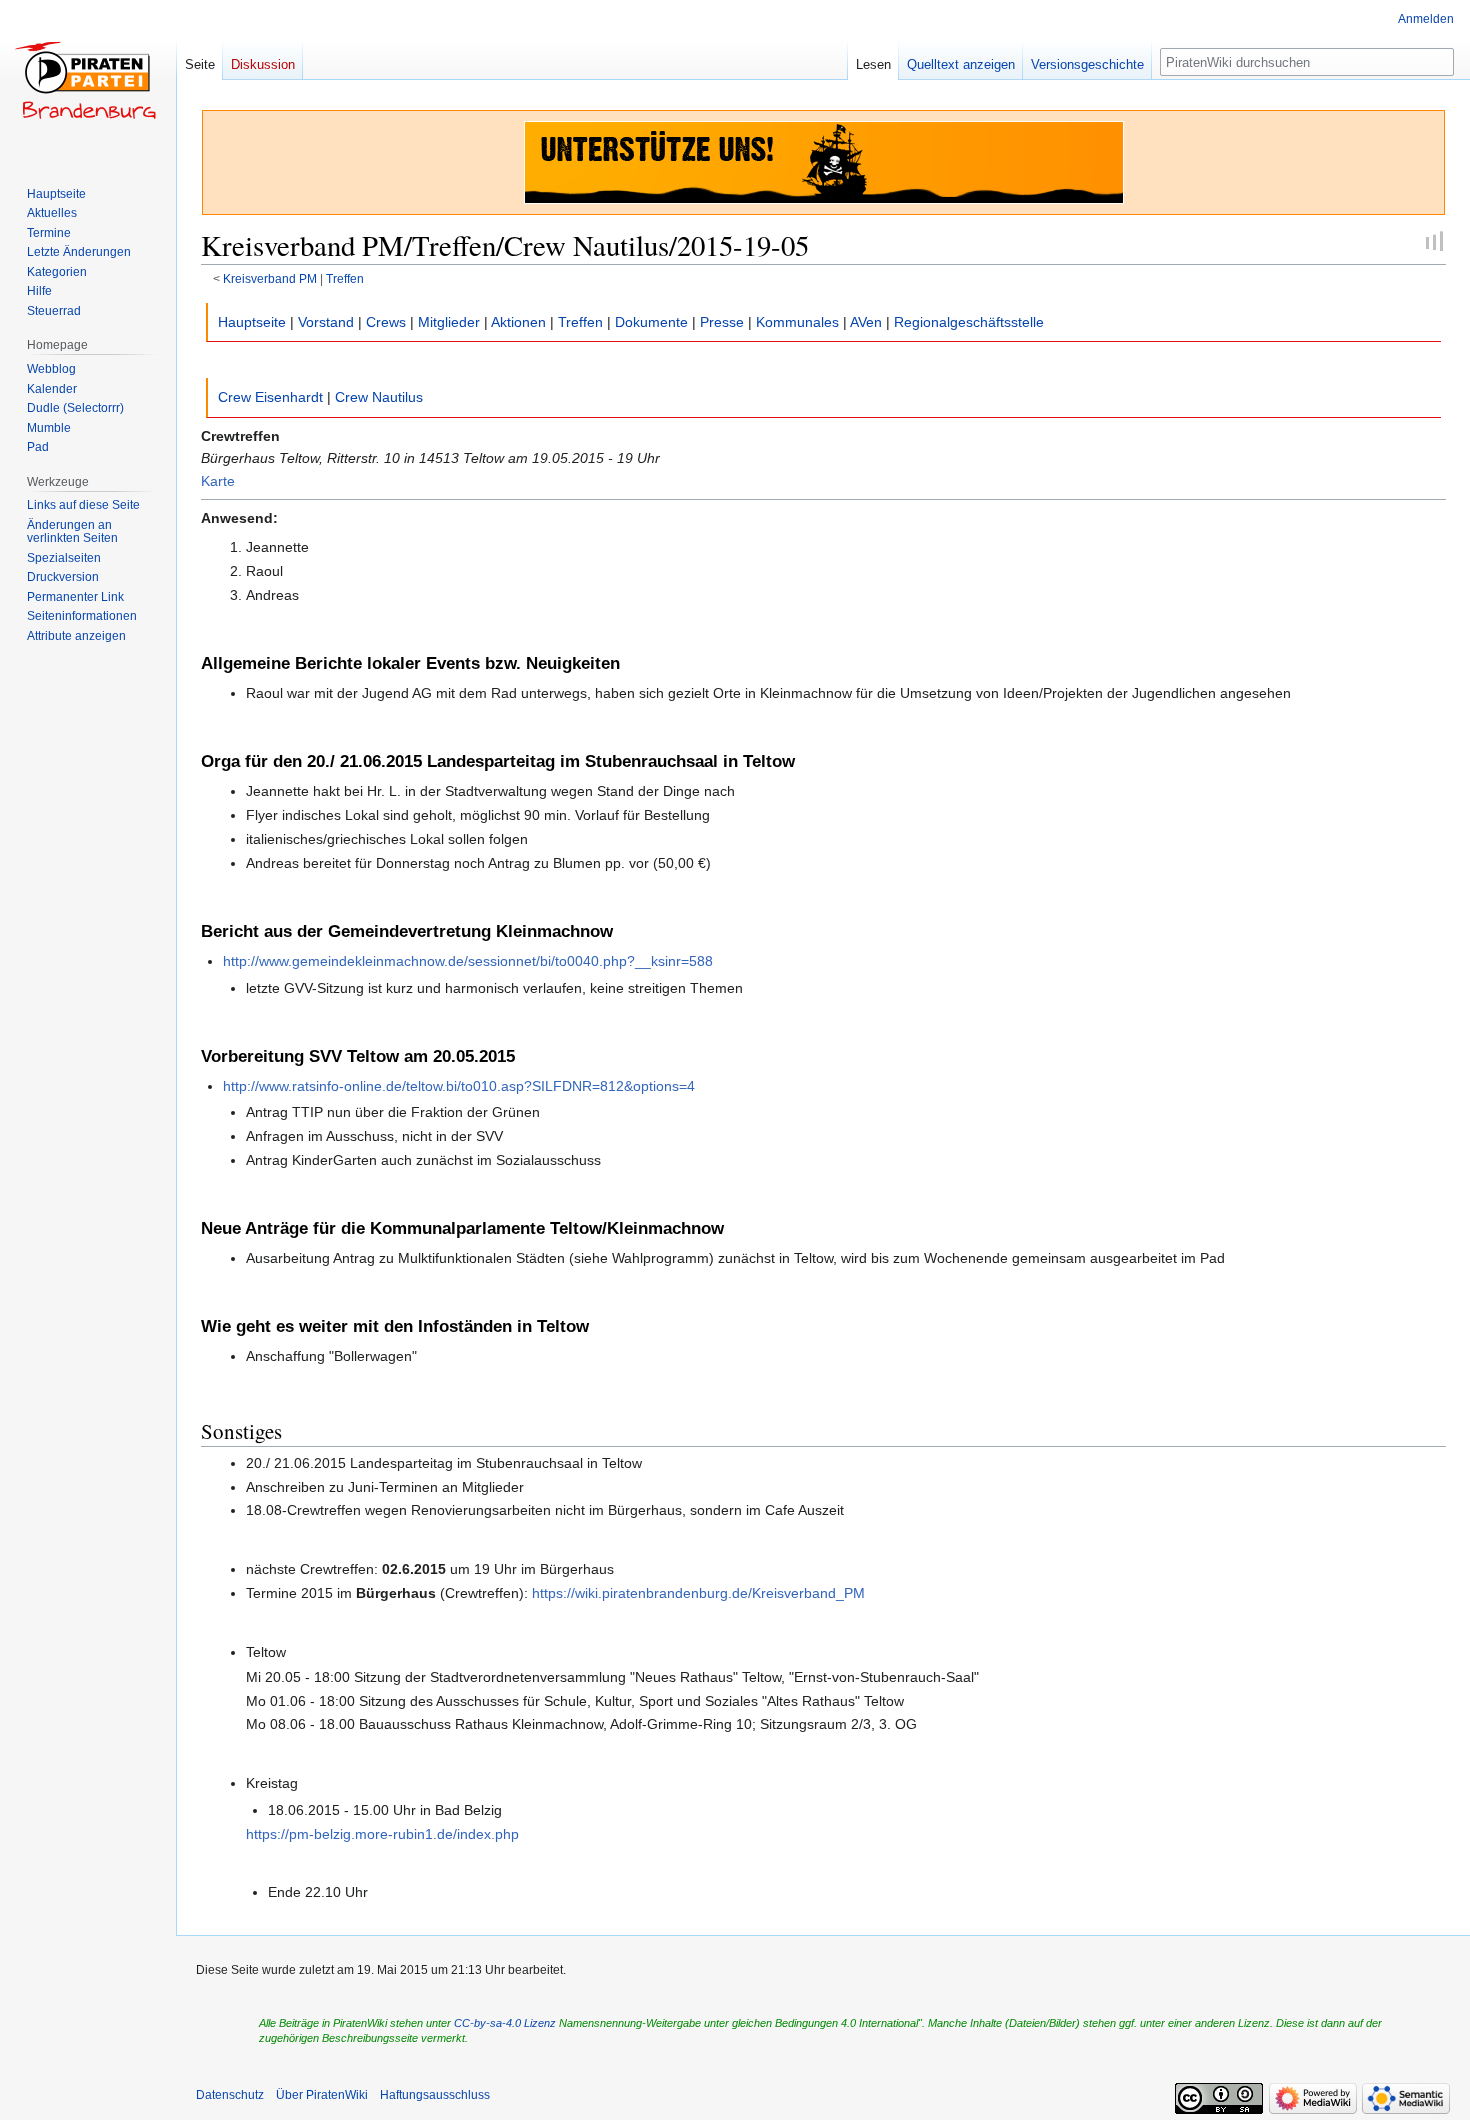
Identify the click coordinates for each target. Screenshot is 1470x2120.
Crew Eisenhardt (270, 397)
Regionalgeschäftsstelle (969, 322)
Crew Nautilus (379, 397)
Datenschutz (230, 2095)
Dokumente (651, 322)
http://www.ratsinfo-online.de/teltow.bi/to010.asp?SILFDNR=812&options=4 (459, 1086)
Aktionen (518, 322)
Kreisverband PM (270, 278)
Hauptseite (252, 322)
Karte (218, 481)
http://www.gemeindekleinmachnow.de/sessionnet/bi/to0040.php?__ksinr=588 (468, 961)
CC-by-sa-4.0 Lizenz (505, 2023)
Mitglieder (449, 322)
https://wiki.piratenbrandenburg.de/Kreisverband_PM (698, 1593)
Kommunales (797, 322)
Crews (386, 322)
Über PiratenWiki (322, 2095)
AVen (866, 322)
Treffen (345, 278)
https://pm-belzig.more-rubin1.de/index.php (382, 1834)
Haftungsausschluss (435, 2095)
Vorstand (326, 322)
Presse (722, 322)
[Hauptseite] (88, 80)
